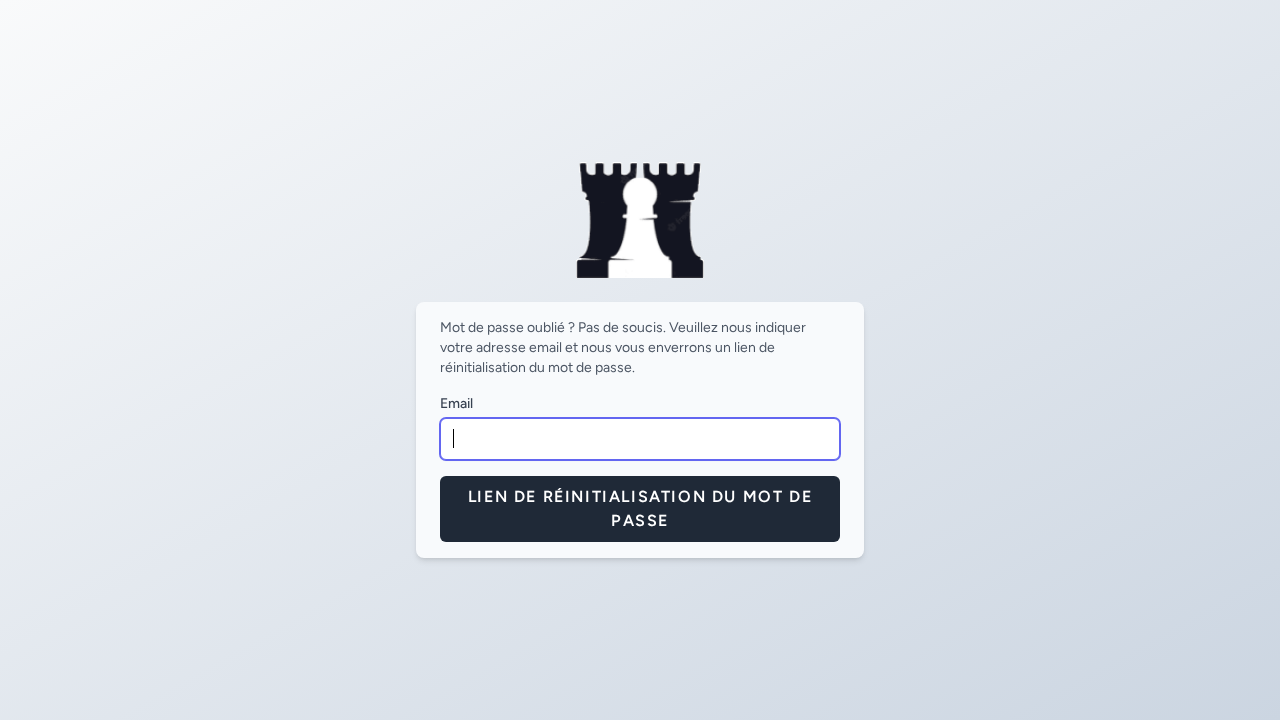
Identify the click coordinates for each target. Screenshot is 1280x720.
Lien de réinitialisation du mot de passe (640, 508)
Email (456, 403)
